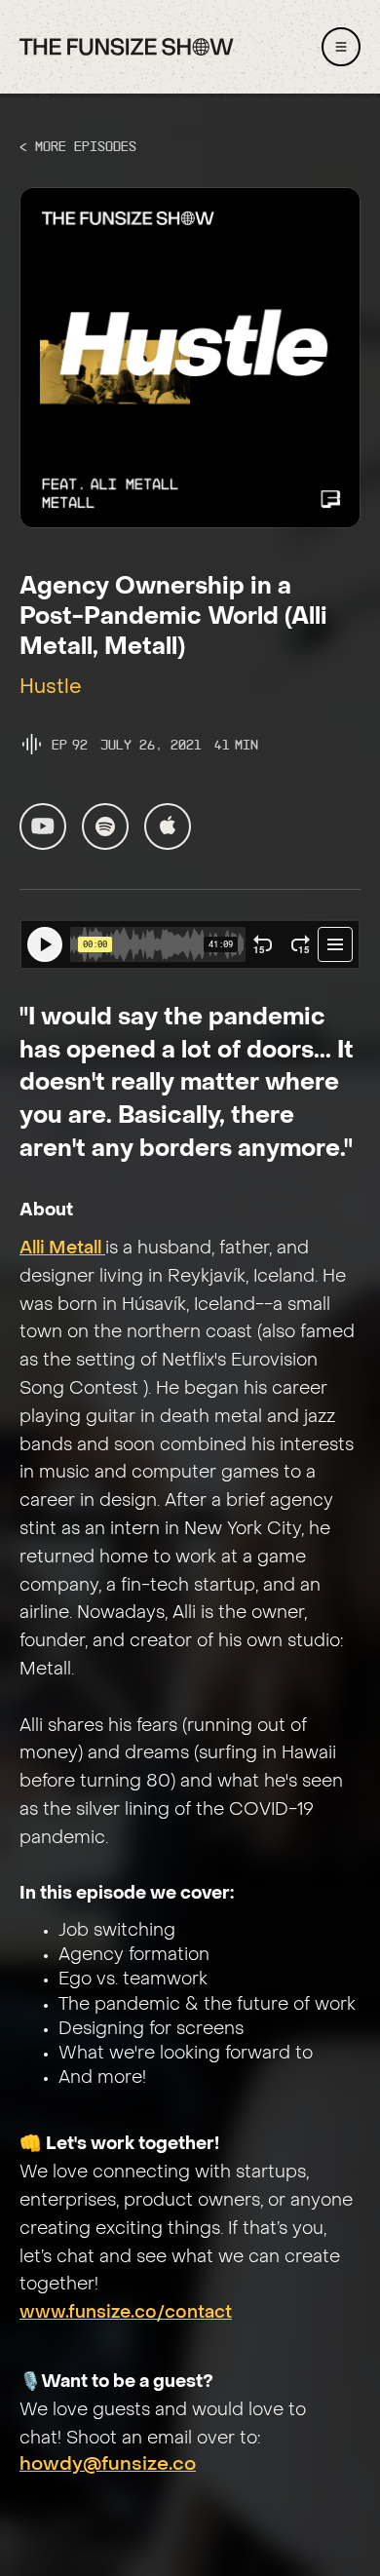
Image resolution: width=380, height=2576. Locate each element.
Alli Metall (62, 1249)
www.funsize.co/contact (126, 2313)
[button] (341, 47)
